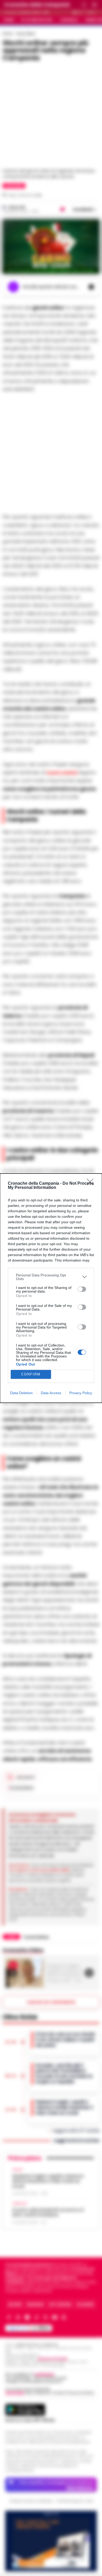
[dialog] (51, 1288)
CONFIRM (31, 1374)
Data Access (51, 1393)
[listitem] (51, 1277)
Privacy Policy (81, 1393)
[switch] (82, 1289)
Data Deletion (21, 1393)
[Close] (92, 1184)
